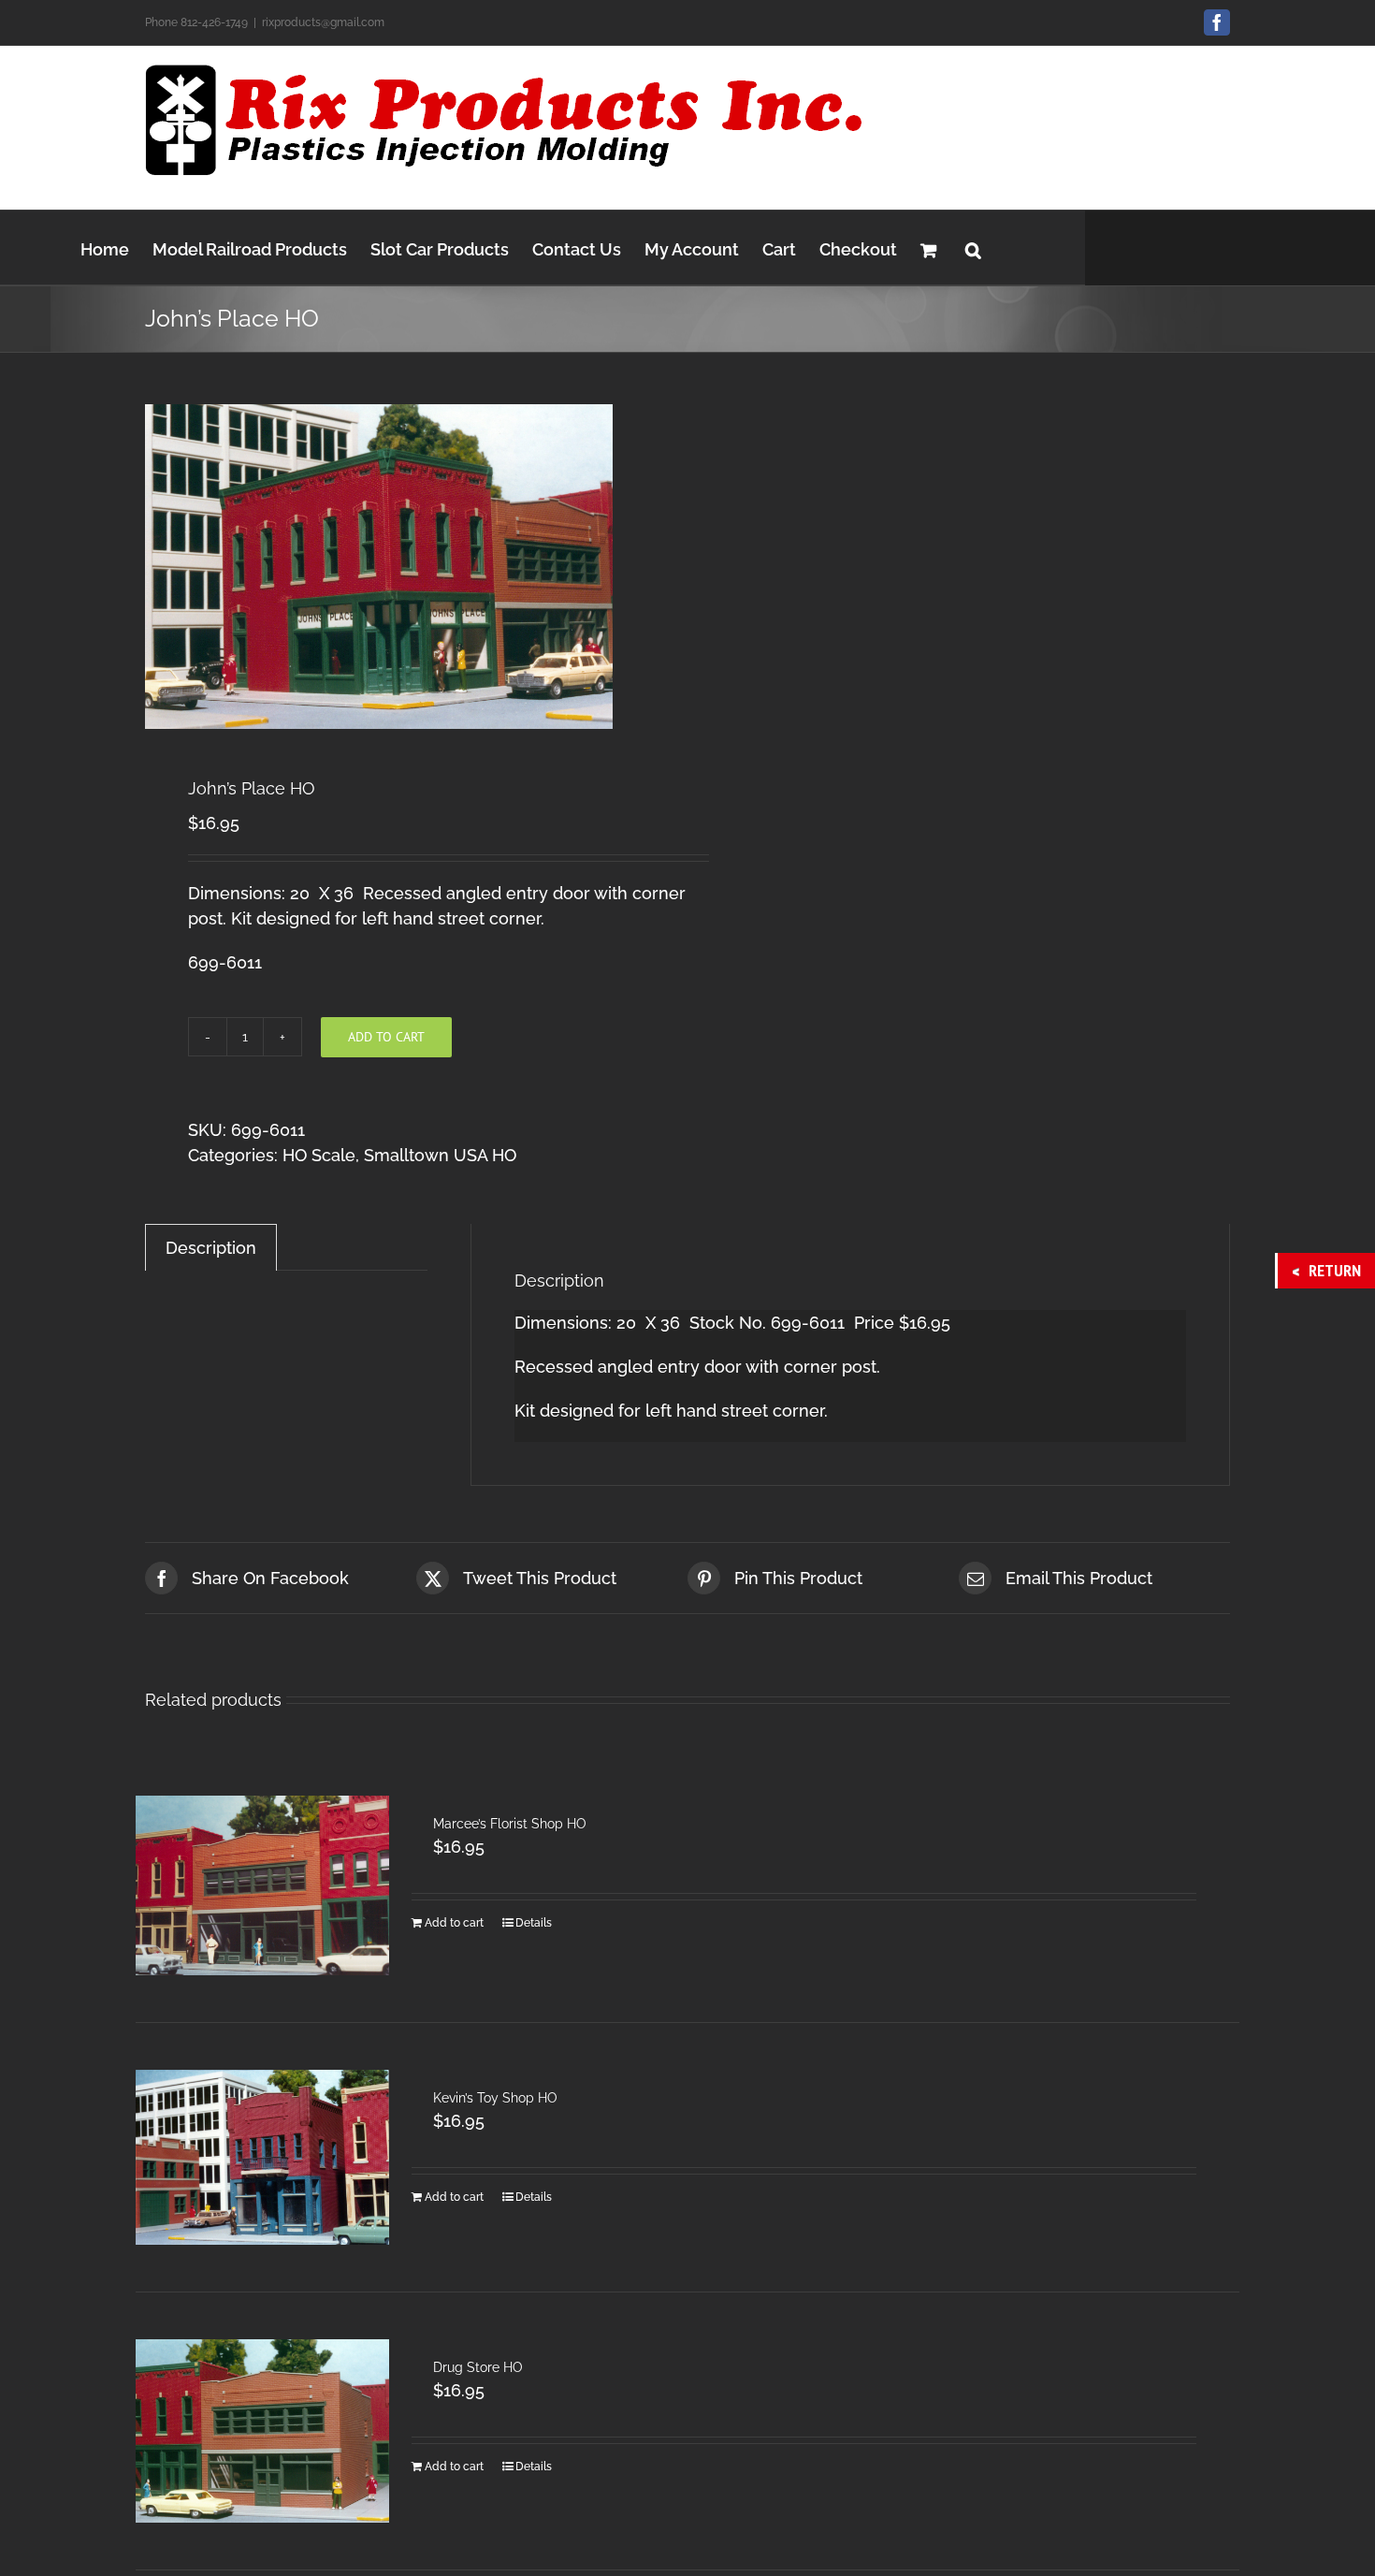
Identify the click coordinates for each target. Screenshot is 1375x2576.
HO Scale (319, 1155)
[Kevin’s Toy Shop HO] (262, 2157)
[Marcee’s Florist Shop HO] (262, 1885)
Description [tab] (211, 1248)
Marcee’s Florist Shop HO (510, 1824)
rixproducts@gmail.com (323, 22)
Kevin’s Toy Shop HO (495, 2098)
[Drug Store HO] (262, 2430)
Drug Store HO (478, 2367)
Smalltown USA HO (440, 1155)
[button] (973, 247)
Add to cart (386, 1037)
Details (534, 1923)
